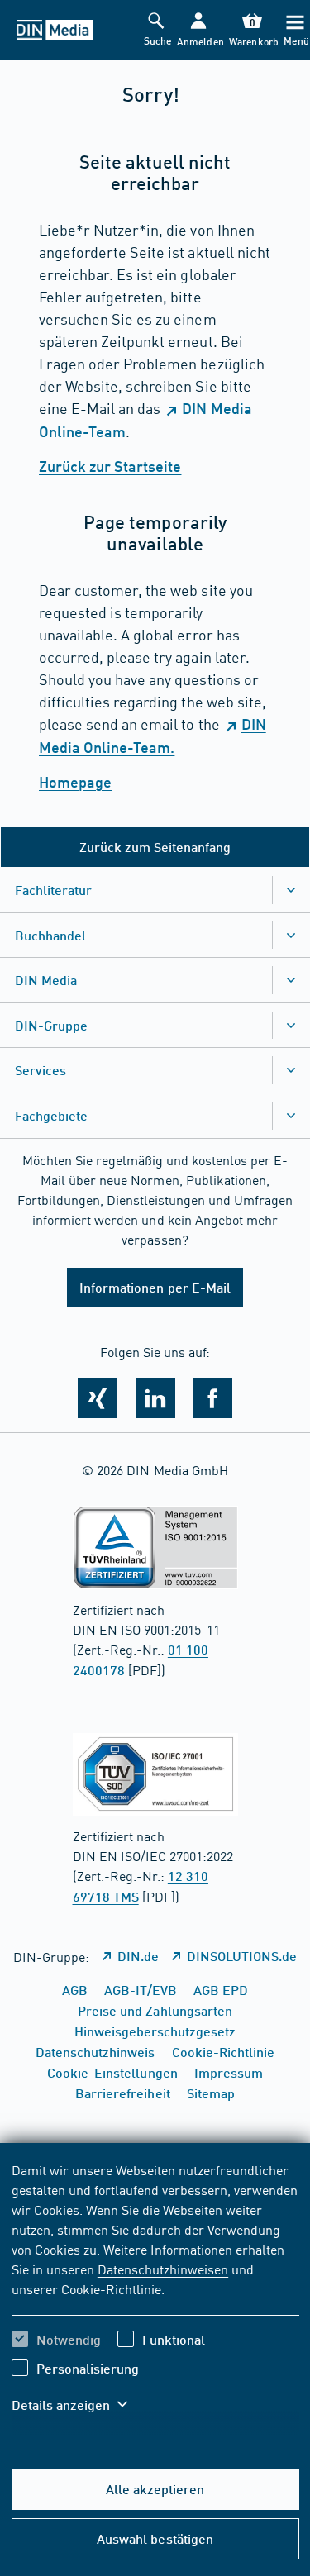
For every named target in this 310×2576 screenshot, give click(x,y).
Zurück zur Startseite (110, 466)
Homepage (75, 782)
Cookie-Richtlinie (111, 2288)
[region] (155, 2297)
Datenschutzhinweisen (163, 2269)
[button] (199, 30)
